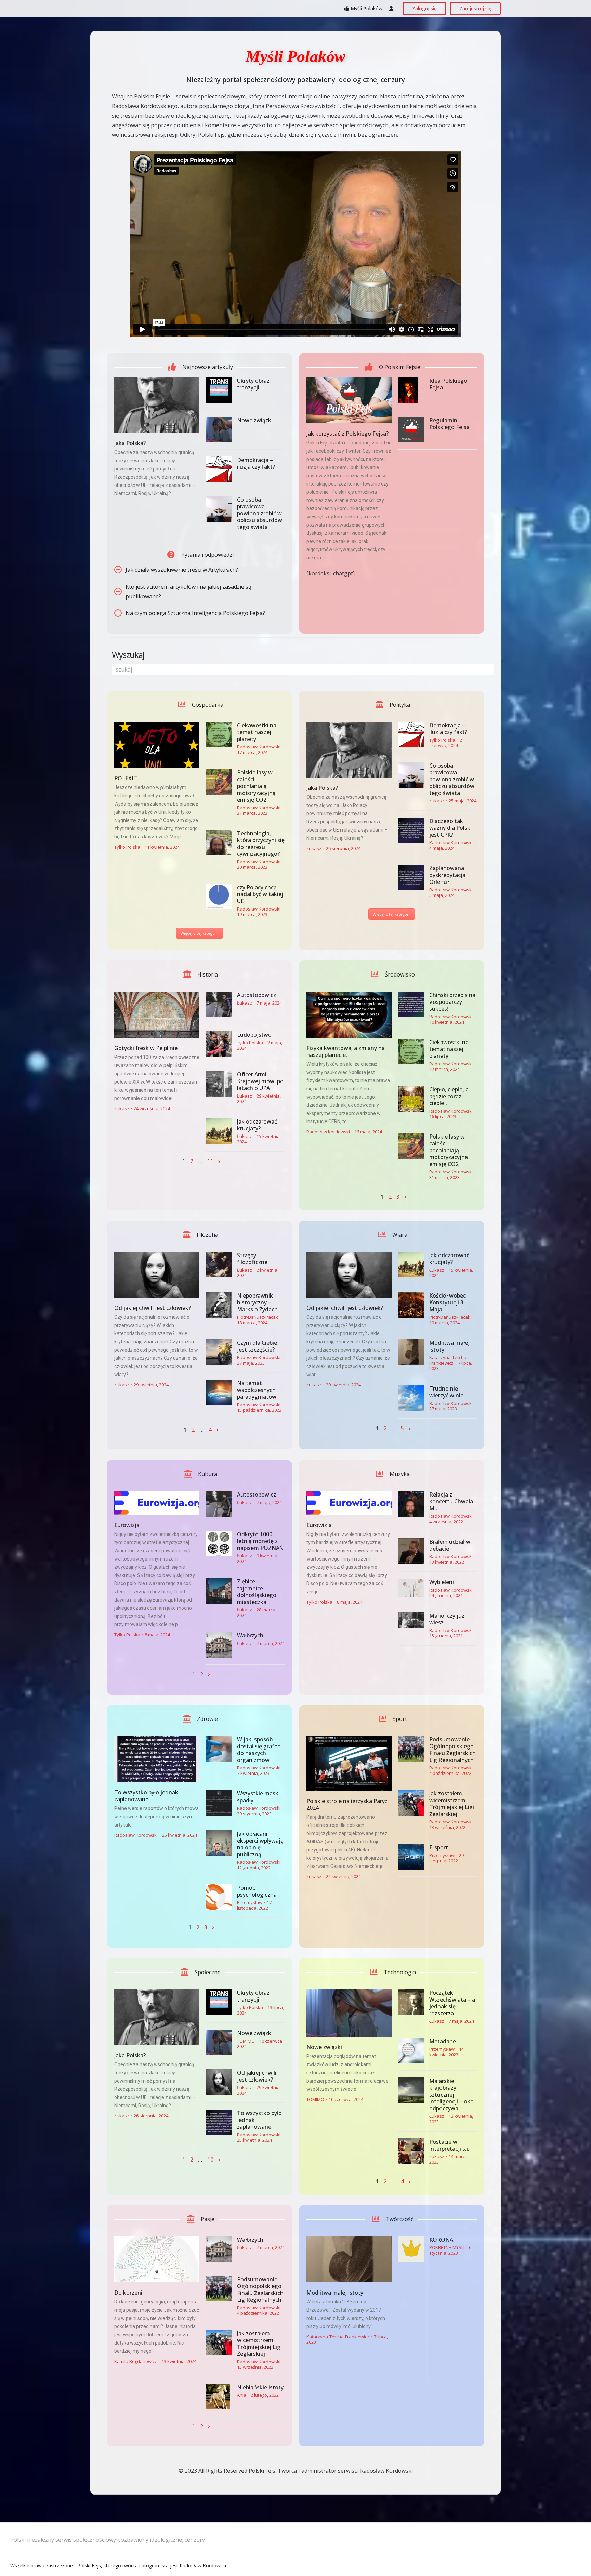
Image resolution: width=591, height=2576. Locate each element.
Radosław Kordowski (259, 747)
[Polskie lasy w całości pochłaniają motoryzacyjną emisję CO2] (219, 782)
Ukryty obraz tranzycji (253, 384)
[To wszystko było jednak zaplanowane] (157, 1759)
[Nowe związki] (219, 430)
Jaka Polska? (130, 443)
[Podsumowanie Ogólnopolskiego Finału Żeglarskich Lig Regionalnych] (411, 1749)
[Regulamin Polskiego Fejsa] (411, 430)
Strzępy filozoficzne (252, 1259)
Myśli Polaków (366, 8)
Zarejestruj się (475, 8)
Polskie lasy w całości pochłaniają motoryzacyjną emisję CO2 (256, 786)
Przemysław (250, 1902)
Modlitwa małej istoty (449, 1346)
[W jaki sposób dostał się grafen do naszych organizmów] (219, 1749)
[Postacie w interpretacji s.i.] (411, 2151)
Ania (242, 2395)
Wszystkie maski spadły (258, 1797)
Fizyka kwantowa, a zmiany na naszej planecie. (346, 1051)
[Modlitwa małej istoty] (411, 1352)
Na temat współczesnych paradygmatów (257, 1390)
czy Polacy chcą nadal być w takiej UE (260, 894)
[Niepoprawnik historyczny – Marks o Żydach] (219, 1305)
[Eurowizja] (157, 1503)
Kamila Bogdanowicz (136, 2361)
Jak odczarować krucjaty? (257, 1125)
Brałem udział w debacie (450, 1545)
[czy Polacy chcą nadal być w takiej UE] (219, 897)
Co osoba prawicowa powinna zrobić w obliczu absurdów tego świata (260, 513)
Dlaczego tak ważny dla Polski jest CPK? (450, 828)
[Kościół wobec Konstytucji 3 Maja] (411, 1305)
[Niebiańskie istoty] (219, 2397)
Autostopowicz (257, 995)
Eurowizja (127, 1525)
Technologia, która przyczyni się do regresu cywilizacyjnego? (261, 844)
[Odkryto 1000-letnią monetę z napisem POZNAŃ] (219, 1544)
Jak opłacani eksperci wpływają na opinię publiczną (260, 1844)
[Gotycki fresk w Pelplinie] (157, 1015)
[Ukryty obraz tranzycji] (219, 390)
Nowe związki (255, 420)
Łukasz (314, 848)
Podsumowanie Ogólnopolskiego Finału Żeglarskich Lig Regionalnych (452, 1750)
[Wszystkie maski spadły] (219, 1803)
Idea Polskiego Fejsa (448, 384)
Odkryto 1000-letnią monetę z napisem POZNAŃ (260, 1541)
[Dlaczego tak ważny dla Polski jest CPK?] (411, 830)
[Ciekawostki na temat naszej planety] (219, 735)
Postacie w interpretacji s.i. (449, 2145)
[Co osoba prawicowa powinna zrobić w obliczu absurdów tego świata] (219, 509)
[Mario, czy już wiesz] (411, 1620)
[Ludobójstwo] (219, 1044)
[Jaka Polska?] (157, 405)
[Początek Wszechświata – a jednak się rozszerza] (411, 2002)
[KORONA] (411, 2249)
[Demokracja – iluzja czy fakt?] (219, 469)
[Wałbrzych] (219, 1645)
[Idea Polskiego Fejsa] (411, 390)
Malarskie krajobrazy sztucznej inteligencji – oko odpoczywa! (451, 2095)
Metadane (443, 2041)
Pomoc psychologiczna (257, 1891)
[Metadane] (411, 2051)
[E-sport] (411, 1857)
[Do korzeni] (157, 2259)
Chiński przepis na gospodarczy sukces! (452, 1002)
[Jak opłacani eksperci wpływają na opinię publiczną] (219, 1843)
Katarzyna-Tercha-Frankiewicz (449, 1360)
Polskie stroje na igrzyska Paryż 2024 (347, 1804)
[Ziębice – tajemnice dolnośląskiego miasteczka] (219, 1591)
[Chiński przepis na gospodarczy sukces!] (411, 1004)
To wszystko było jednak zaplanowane (146, 1796)
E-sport (439, 1847)
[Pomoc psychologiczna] (219, 1897)
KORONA (441, 2240)
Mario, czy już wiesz (447, 1619)
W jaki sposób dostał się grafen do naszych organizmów (259, 1750)
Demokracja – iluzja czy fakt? (256, 463)
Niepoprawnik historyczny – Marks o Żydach (257, 1302)
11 (210, 1161)
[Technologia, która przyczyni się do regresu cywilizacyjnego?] (219, 843)
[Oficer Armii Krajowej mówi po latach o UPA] (219, 1084)
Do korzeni (128, 2293)
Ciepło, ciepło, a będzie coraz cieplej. (449, 1096)
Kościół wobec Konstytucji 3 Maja (448, 1302)
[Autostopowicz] (219, 1004)
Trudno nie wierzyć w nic (446, 1392)
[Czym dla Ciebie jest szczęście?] (219, 1352)
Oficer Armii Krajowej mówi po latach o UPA (260, 1081)
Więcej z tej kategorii (200, 933)
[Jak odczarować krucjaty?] (219, 1131)
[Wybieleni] (411, 1588)
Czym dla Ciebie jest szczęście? (257, 1346)
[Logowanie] (391, 9)
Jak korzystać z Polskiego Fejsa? (347, 434)
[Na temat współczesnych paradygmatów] (219, 1392)
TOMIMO (246, 2041)
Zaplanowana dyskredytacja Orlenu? (447, 875)
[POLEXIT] (157, 745)
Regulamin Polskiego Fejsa (449, 424)
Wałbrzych (250, 1635)
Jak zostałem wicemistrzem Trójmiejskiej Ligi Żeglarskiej (452, 1804)
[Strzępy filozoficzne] (219, 1265)
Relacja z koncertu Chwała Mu (451, 1501)
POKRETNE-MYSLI (447, 2247)
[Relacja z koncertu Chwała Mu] (411, 1504)
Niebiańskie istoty (260, 2387)
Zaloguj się (424, 8)
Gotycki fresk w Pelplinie (146, 1048)
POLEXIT (126, 778)
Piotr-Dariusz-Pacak (258, 1317)
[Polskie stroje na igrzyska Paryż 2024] (349, 1763)
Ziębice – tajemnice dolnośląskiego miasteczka (257, 1592)
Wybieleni (442, 1582)
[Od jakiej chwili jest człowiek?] (157, 1275)
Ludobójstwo (254, 1035)
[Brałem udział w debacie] (411, 1551)
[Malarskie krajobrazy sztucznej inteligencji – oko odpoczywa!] (411, 2090)
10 (210, 2160)
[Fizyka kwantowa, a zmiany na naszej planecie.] (349, 1015)
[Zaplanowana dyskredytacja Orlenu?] (411, 878)
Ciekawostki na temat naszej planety (257, 732)
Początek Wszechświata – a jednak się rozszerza (452, 2003)
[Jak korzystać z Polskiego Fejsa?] (349, 400)
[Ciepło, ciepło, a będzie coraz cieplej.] (411, 1099)
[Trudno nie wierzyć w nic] (411, 1398)
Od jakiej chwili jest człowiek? (153, 1308)
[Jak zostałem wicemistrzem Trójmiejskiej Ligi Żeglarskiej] (411, 1803)
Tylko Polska (127, 847)
